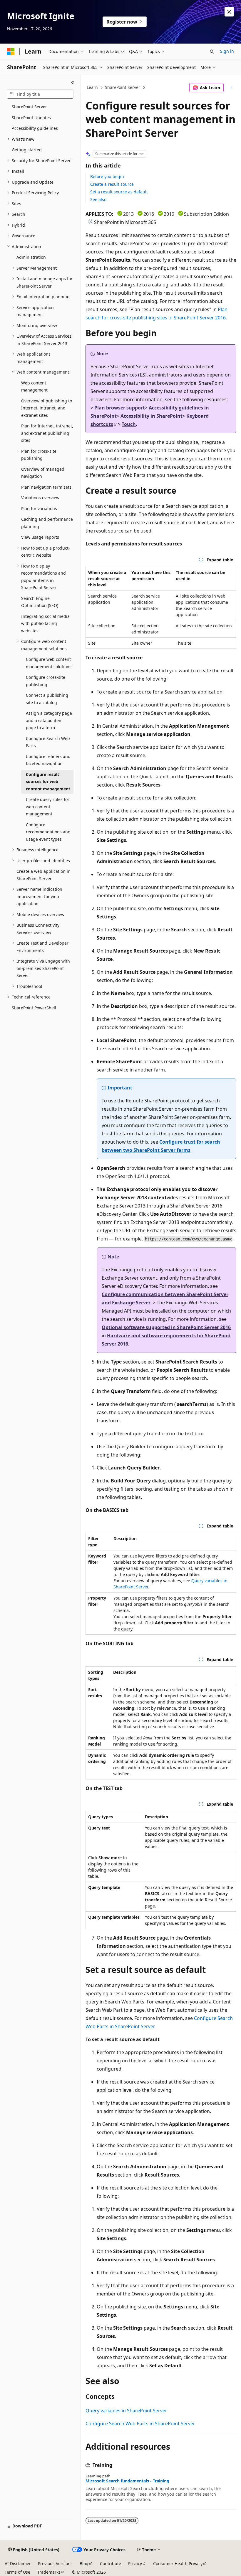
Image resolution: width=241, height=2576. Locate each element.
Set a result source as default (119, 192)
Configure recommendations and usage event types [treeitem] (48, 832)
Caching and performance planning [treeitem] (47, 523)
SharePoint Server (123, 87)
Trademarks (49, 2572)
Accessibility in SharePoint (152, 416)
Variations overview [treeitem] (40, 498)
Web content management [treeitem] (34, 387)
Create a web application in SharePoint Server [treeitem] (43, 875)
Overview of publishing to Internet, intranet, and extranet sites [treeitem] (47, 408)
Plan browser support (120, 408)
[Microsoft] (11, 52)
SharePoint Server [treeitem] (29, 107)
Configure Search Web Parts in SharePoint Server (140, 2424)
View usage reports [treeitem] (40, 537)
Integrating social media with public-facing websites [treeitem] (45, 623)
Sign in (227, 51)
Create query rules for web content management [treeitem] (48, 807)
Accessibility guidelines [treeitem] (35, 128)
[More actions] (231, 88)
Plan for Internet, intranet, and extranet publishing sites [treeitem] (47, 433)
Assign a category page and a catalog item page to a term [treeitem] (49, 720)
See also (98, 199)
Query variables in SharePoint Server (126, 2411)
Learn (92, 87)
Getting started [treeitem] (27, 150)
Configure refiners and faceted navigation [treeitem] (48, 760)
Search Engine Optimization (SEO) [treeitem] (40, 602)
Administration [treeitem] (31, 257)
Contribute (111, 2563)
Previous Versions (55, 2563)
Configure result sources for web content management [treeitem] (48, 782)
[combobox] (40, 94)
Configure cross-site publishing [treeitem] (46, 681)
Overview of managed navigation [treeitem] (43, 473)
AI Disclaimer (18, 2563)
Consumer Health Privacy (178, 2563)
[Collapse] (73, 82)
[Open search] (212, 52)
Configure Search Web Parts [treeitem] (48, 742)
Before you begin (107, 176)
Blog (84, 2563)
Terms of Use (17, 2572)
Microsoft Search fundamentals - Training (127, 2481)
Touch (129, 424)
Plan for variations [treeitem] (39, 509)
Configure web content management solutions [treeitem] (49, 663)
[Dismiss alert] (229, 12)
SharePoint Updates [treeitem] (31, 118)
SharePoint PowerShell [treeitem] (34, 1008)
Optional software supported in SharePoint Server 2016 (166, 1327)
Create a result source (112, 184)
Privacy (135, 2563)
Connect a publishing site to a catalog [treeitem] (47, 699)
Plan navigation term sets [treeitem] (46, 487)
